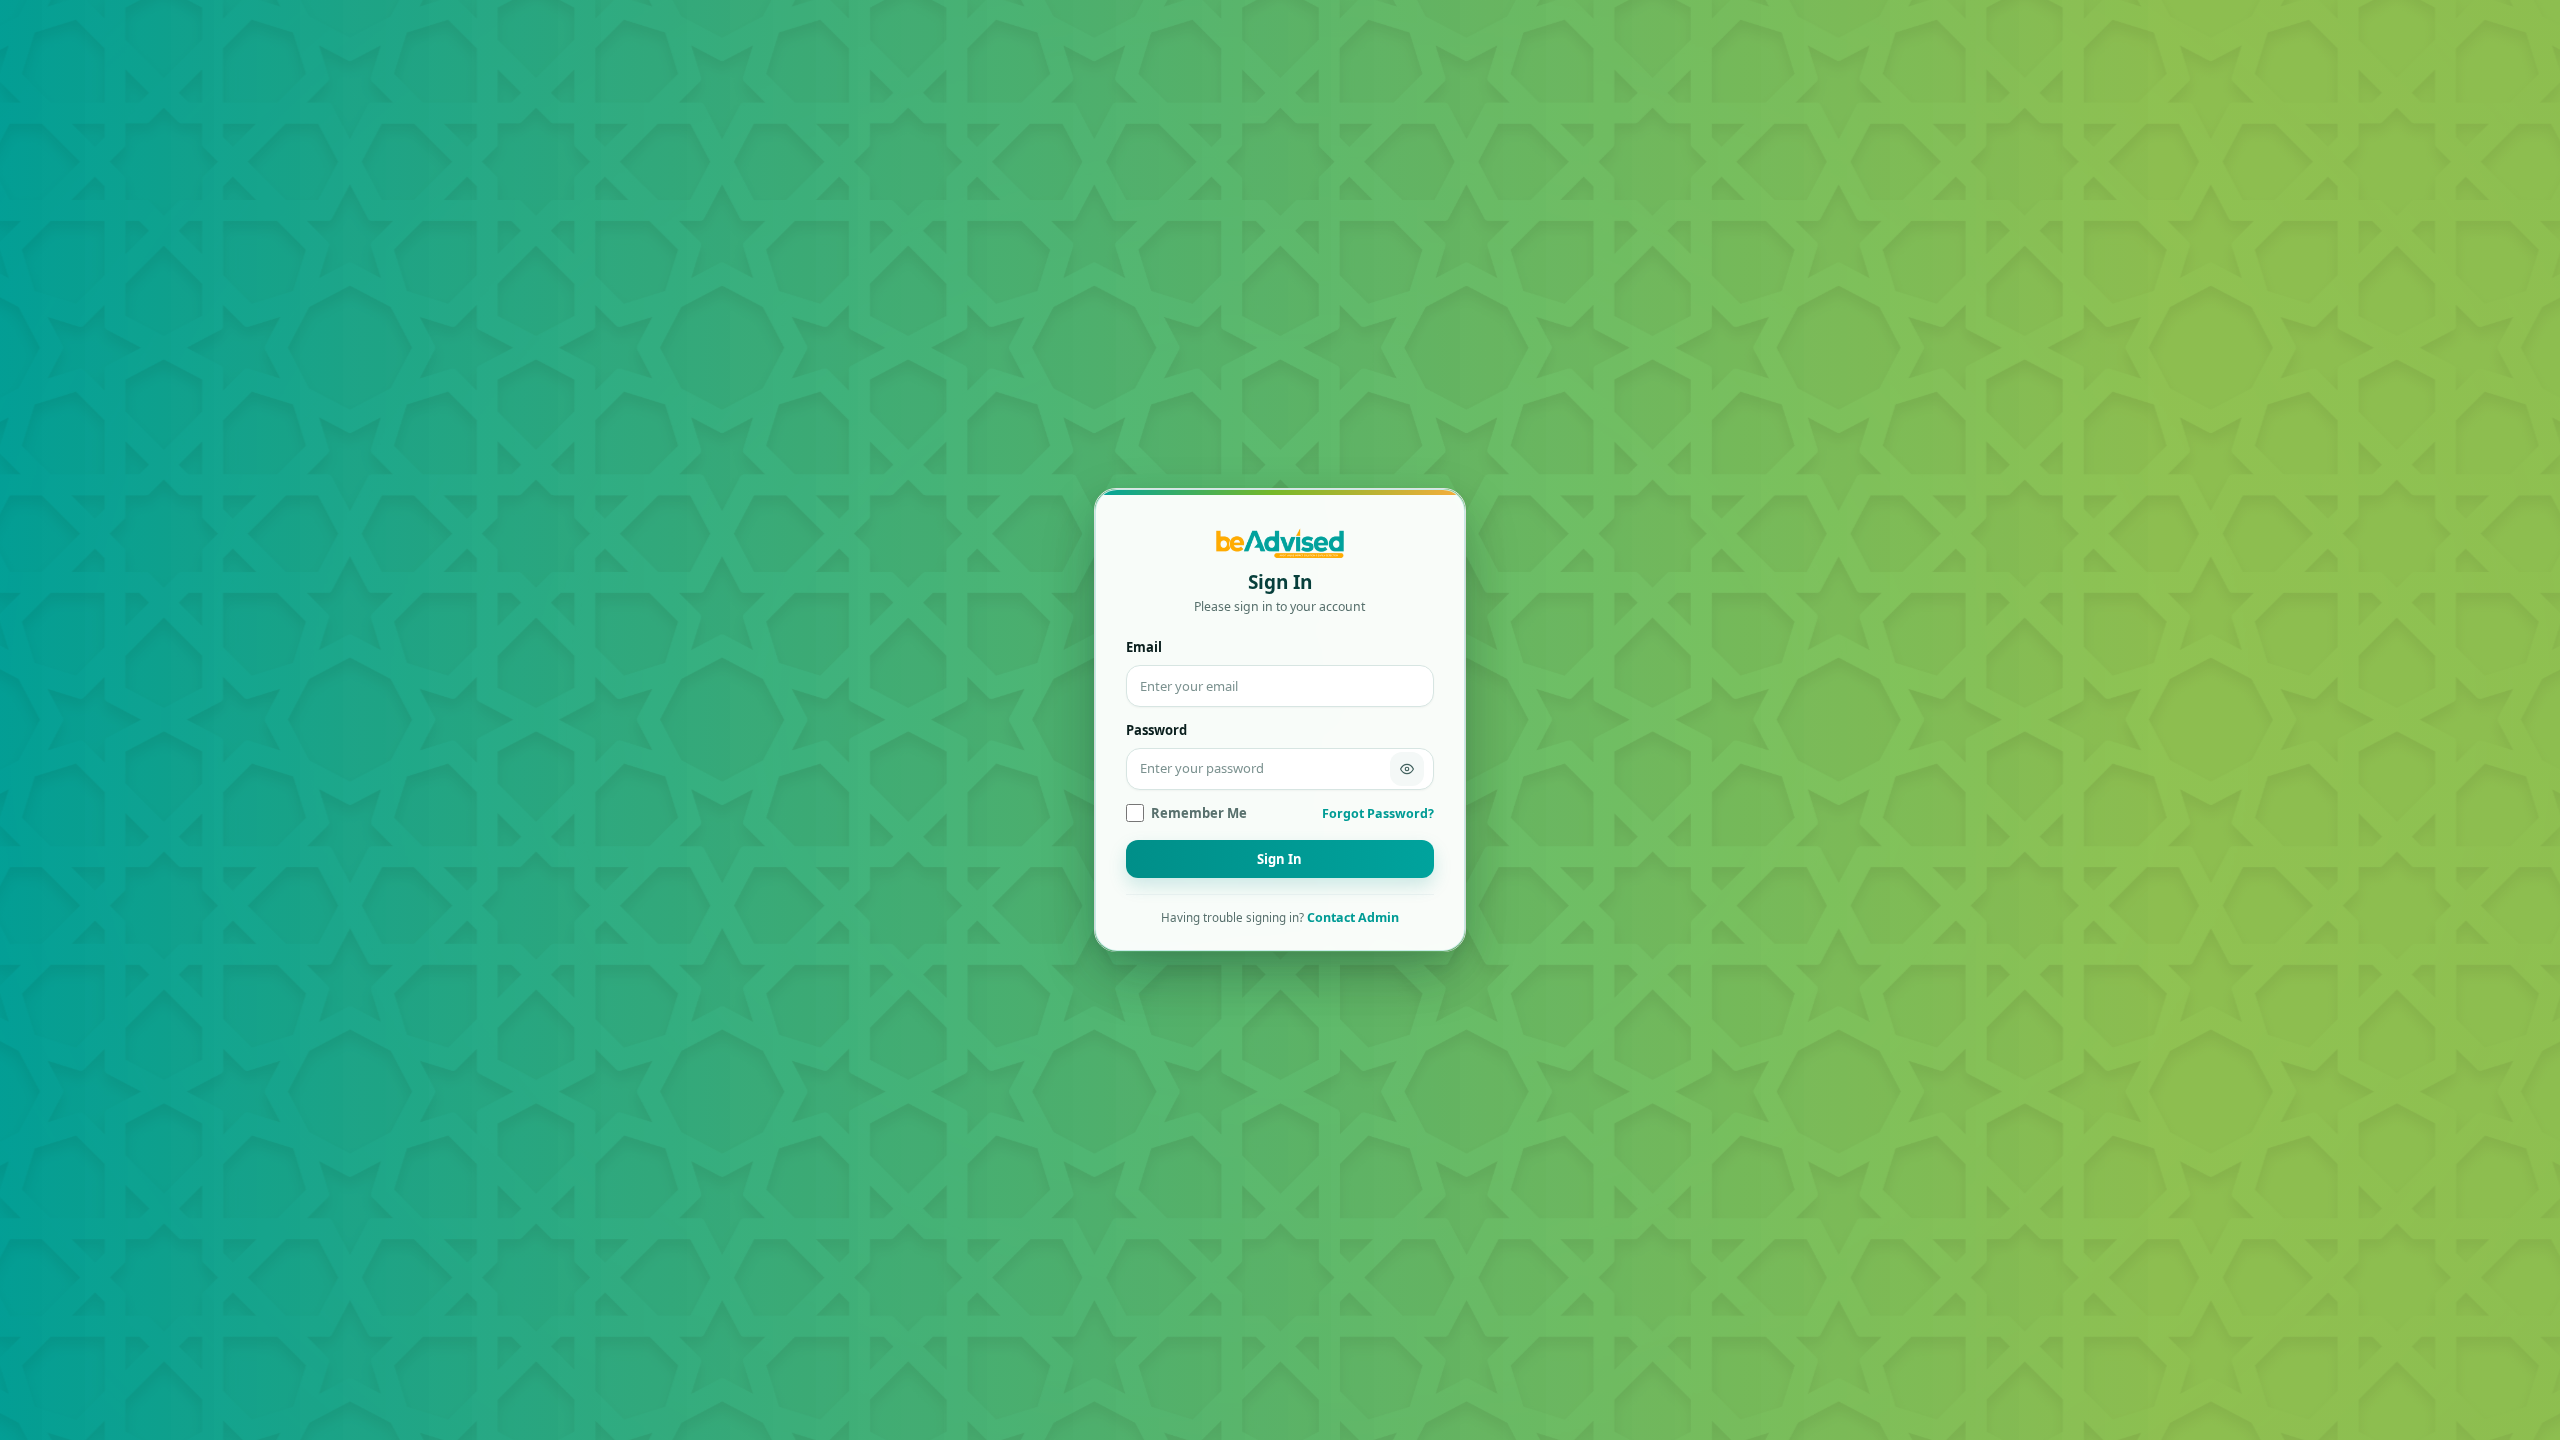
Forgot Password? (1378, 813)
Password (1156, 730)
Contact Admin (1353, 917)
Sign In (1279, 859)
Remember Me (1199, 813)
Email (1144, 647)
